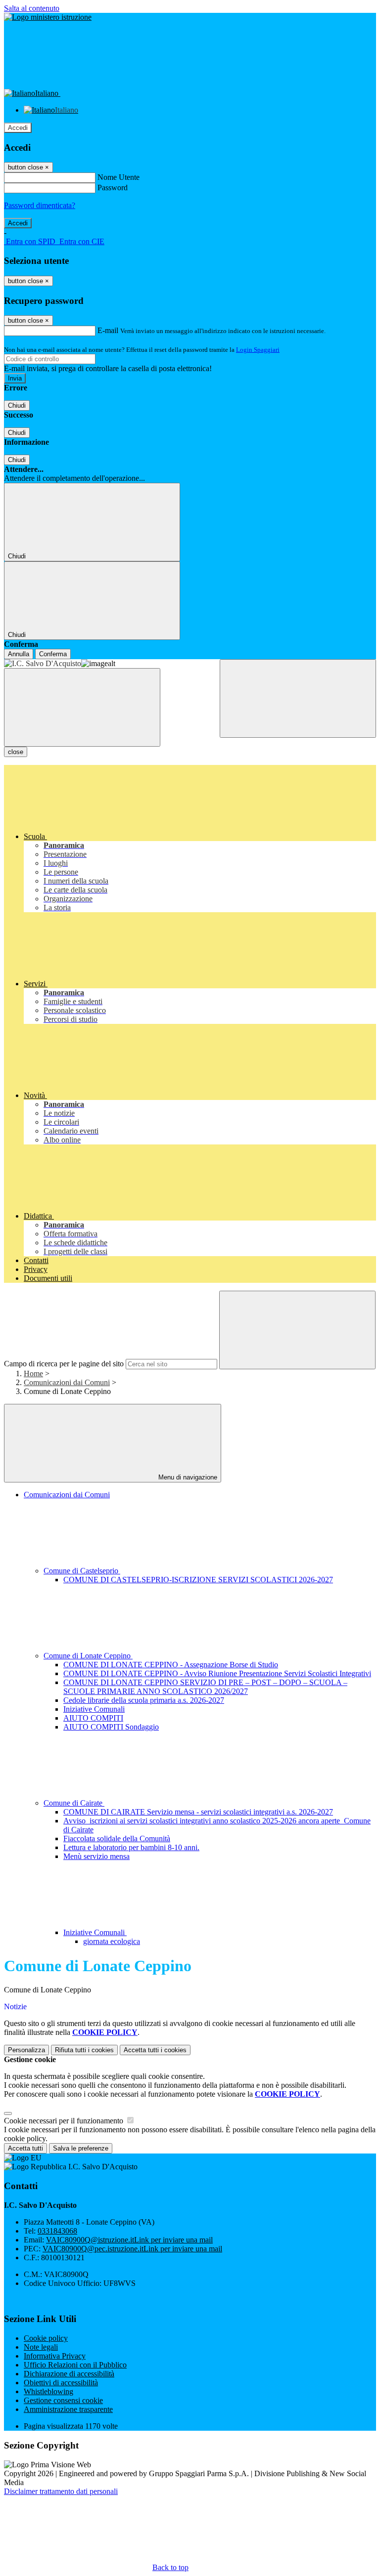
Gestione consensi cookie (63, 2400)
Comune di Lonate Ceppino (88, 1656)
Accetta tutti (155, 2050)
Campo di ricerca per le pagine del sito (64, 1364)
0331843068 (57, 2231)
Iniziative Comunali (94, 1709)
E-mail (108, 330)
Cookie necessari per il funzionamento (65, 2121)
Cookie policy (46, 2338)
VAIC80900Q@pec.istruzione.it (132, 2249)
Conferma (53, 654)
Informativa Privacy (55, 2356)
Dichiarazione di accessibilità (69, 2374)
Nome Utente (119, 177)
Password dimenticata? (40, 205)
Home (33, 1373)
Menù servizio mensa (96, 1856)
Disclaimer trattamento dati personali (61, 2491)
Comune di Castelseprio (82, 1571)
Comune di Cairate (74, 1803)
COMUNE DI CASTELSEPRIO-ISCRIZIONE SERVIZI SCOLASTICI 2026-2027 (198, 1580)
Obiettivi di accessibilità (61, 2383)
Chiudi (17, 405)
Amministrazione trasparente (68, 2409)
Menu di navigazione (187, 1477)
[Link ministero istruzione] (48, 17)
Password (113, 188)
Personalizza (26, 2050)
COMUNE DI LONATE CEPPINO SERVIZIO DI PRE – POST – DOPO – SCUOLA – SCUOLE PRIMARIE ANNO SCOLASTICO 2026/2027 (205, 1687)
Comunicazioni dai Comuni (67, 1382)
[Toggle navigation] (82, 707)
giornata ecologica (112, 1941)
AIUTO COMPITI (93, 1718)
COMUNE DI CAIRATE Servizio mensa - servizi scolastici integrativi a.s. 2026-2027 (198, 1812)
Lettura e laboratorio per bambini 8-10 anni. (131, 1847)
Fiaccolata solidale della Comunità (117, 1838)
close (16, 752)
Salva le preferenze (81, 2148)
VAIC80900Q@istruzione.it (129, 2240)
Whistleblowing (48, 2391)
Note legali (41, 2347)
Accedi (18, 128)
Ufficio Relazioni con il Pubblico (75, 2365)
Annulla (19, 654)
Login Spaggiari (258, 350)
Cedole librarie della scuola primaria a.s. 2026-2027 (144, 1700)
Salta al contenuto (32, 8)
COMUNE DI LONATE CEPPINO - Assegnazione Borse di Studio (171, 1665)
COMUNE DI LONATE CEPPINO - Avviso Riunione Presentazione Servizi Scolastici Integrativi (217, 1673)
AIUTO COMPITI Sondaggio (111, 1727)
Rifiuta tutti (84, 2050)
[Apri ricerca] (298, 698)
